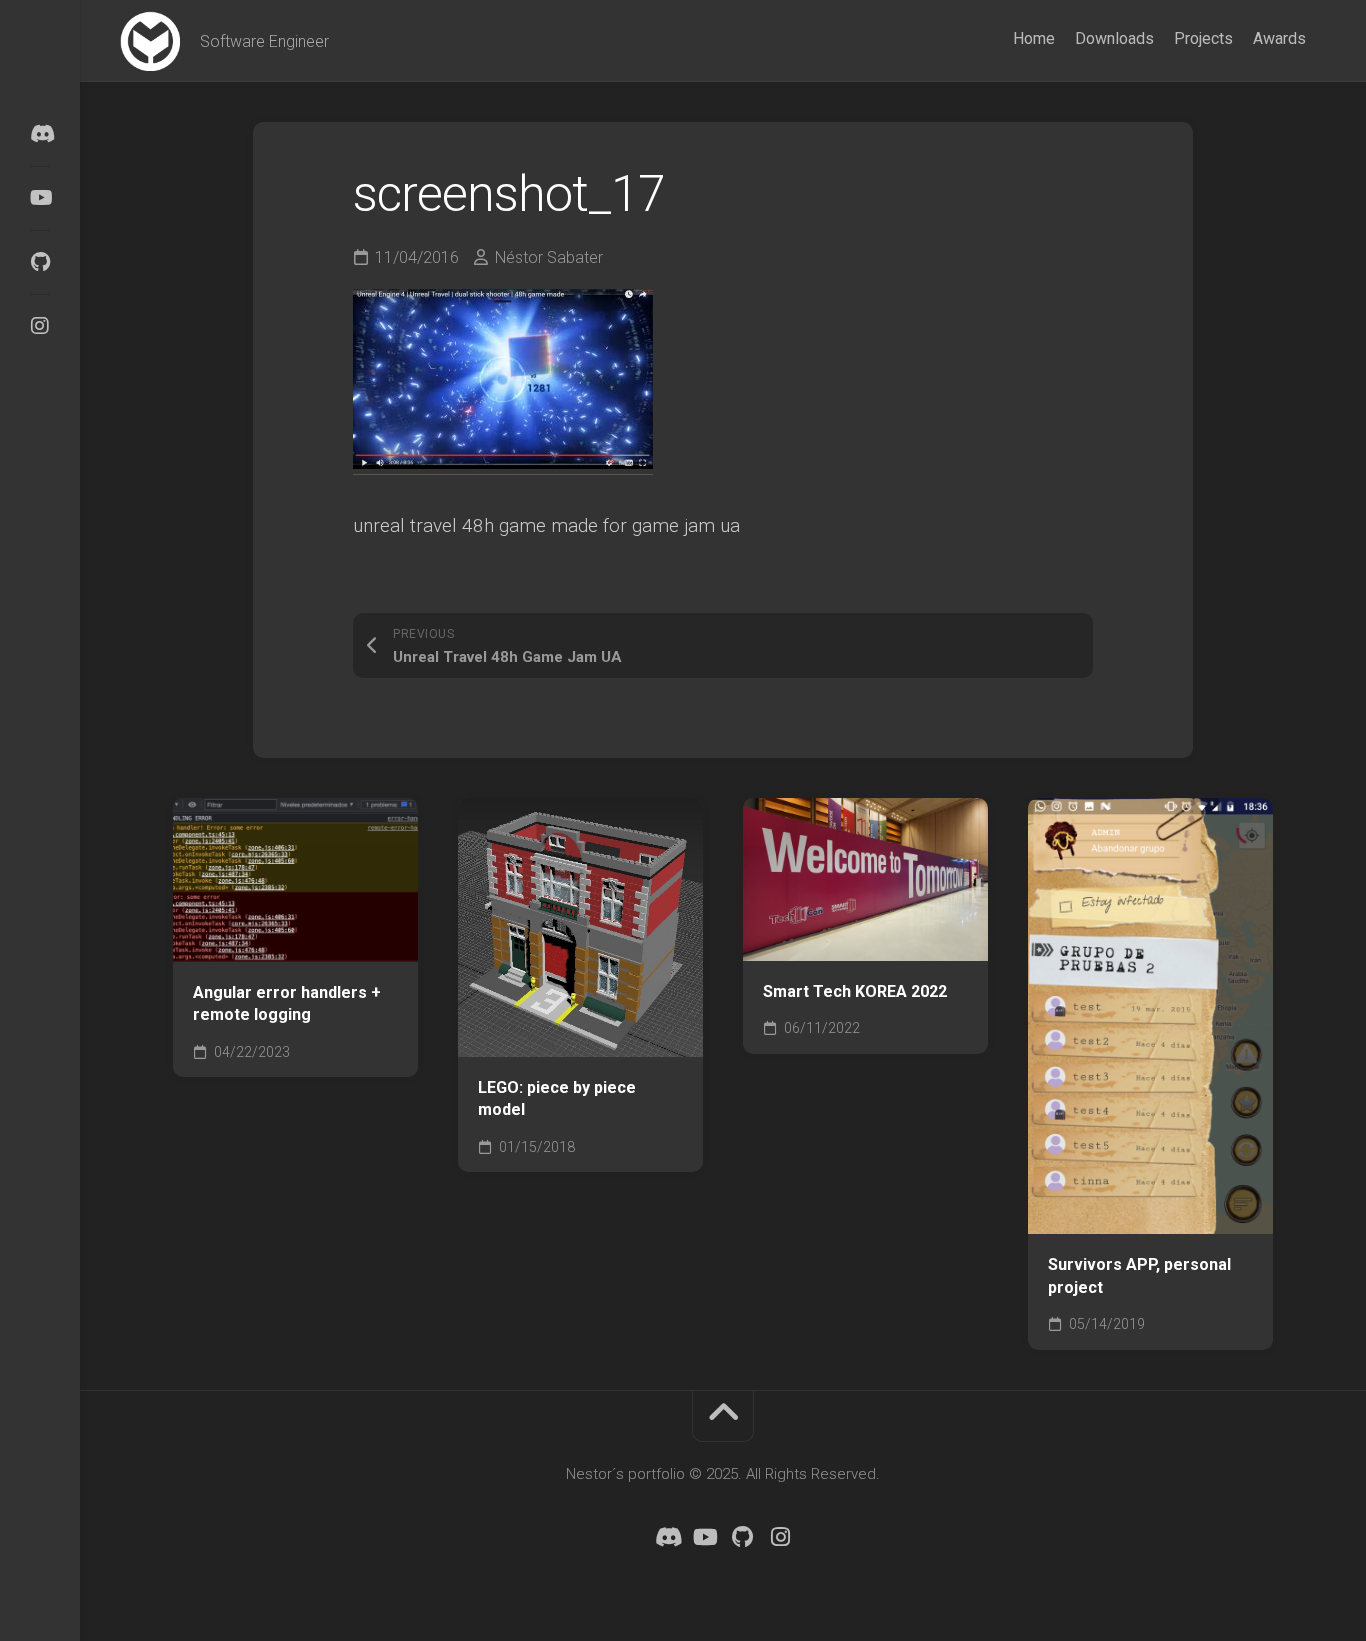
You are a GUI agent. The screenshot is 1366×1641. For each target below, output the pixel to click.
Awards (1279, 38)
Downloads (1114, 38)
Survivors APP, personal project (1139, 1276)
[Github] (40, 262)
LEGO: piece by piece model (557, 1099)
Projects (1203, 38)
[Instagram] (40, 326)
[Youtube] (40, 198)
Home (1034, 38)
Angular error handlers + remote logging (287, 1004)
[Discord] (40, 134)
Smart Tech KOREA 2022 (855, 991)
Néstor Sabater (549, 257)
